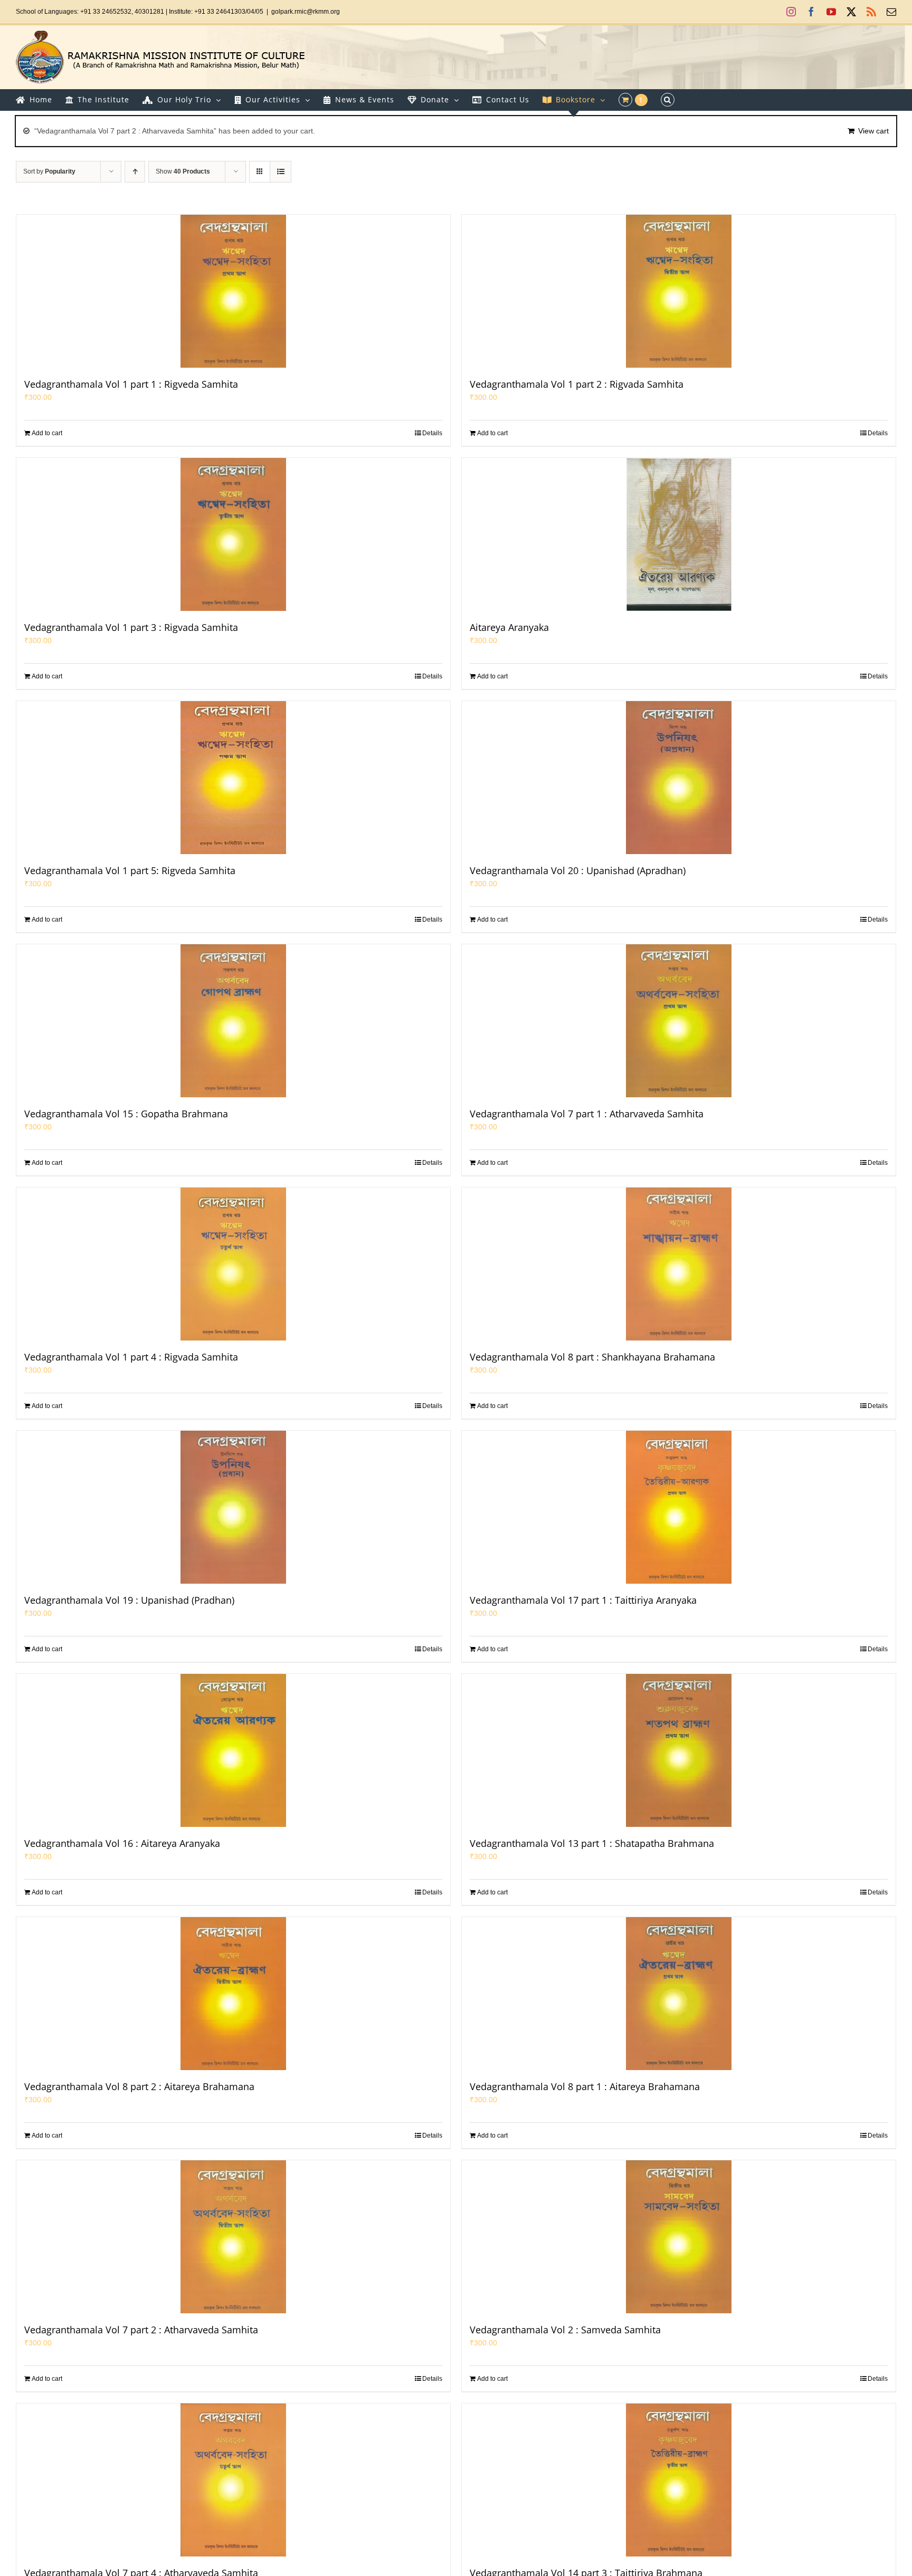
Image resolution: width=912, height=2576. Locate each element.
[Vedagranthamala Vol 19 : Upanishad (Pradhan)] (233, 1507)
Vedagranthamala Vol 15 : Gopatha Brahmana (126, 1114)
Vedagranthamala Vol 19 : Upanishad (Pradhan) (129, 1600)
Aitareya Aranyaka (509, 627)
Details (432, 433)
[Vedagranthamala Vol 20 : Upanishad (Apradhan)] (679, 778)
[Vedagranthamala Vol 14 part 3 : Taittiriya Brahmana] (679, 2480)
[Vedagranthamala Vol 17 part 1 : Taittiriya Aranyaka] (679, 1507)
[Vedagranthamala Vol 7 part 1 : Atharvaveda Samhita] (679, 1021)
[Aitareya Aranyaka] (679, 534)
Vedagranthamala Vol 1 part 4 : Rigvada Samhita (131, 1357)
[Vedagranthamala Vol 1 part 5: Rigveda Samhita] (233, 778)
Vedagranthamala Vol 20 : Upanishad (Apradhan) (578, 870)
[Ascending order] (135, 172)
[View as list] (281, 172)
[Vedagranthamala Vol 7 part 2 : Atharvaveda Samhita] (233, 2237)
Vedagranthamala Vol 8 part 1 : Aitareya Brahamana (585, 2086)
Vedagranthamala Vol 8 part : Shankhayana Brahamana (592, 1357)
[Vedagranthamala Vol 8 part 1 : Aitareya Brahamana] (679, 1994)
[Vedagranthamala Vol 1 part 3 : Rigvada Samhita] (233, 534)
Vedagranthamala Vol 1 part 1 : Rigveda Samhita (131, 384)
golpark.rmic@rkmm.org (306, 12)
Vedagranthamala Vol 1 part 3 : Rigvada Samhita (131, 627)
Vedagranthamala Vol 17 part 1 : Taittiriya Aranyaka (583, 1600)
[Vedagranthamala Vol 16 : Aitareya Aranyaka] (233, 1750)
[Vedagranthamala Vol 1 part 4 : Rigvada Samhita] (233, 1264)
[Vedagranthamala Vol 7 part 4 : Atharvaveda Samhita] (233, 2480)
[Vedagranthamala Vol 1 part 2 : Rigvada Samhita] (679, 291)
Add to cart (47, 433)
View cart (873, 131)
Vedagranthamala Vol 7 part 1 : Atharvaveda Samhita (587, 1114)
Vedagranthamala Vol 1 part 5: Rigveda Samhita (130, 870)
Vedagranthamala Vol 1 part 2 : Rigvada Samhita (577, 384)
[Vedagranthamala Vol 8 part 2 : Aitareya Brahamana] (233, 1994)
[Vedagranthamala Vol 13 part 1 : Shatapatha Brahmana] (679, 1750)
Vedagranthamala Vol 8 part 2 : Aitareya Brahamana (139, 2086)
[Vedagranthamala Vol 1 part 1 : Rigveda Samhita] (233, 291)
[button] (668, 100)
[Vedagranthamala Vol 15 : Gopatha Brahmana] (233, 1021)
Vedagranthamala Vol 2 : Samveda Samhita (565, 2330)
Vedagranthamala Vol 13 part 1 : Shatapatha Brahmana (592, 1843)
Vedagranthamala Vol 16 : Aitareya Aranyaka (122, 1843)
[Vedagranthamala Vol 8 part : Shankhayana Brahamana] (679, 1264)
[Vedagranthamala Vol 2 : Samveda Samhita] (679, 2237)
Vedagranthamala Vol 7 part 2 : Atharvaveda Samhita (141, 2330)
